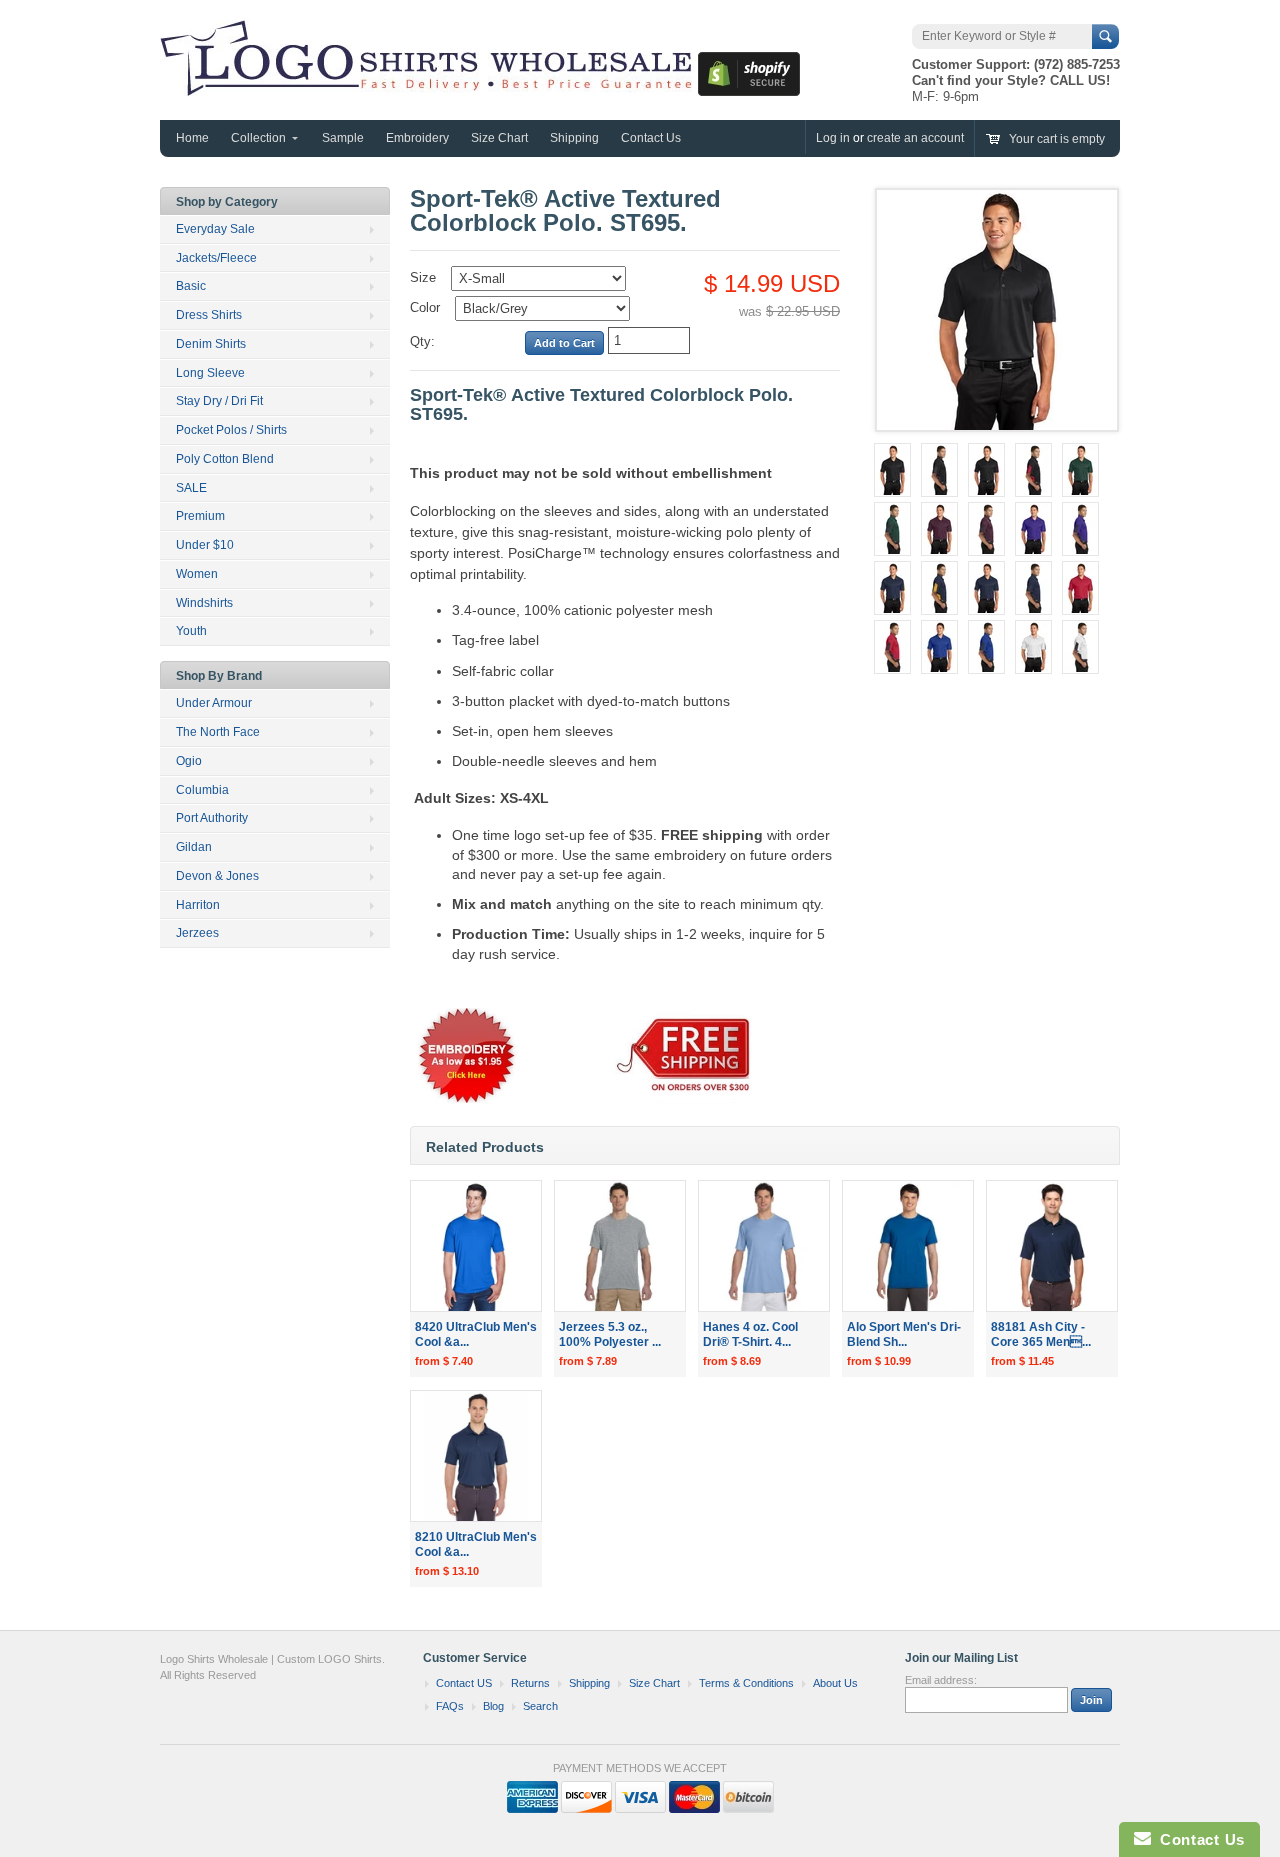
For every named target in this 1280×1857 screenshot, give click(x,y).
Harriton (198, 905)
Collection (258, 138)
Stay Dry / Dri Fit (219, 401)
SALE (191, 488)
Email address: (941, 1680)
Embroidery (417, 138)
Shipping (574, 138)
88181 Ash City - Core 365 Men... (1041, 1334)
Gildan (194, 847)
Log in (833, 138)
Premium (200, 516)
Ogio (189, 761)
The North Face (218, 732)
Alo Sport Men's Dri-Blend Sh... (904, 1334)
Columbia (202, 790)
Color (425, 307)
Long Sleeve (210, 373)
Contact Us (651, 138)
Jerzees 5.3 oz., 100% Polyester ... (610, 1334)
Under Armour (214, 703)
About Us (835, 1683)
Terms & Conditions (746, 1683)
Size (423, 277)
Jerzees (197, 933)
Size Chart (499, 138)
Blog (493, 1706)
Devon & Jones (217, 876)
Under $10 (205, 545)
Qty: (422, 341)
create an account (915, 138)
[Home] (429, 86)
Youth (191, 631)
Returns (530, 1683)
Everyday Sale (215, 229)
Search (540, 1706)
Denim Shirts (211, 344)
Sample (343, 138)
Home (192, 138)
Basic (191, 286)
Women (197, 574)
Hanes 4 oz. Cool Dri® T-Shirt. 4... (750, 1334)
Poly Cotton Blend (225, 459)
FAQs (450, 1706)
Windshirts (204, 603)
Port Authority (212, 818)
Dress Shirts (209, 315)
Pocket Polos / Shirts (231, 430)
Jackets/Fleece (216, 258)
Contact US (464, 1683)
